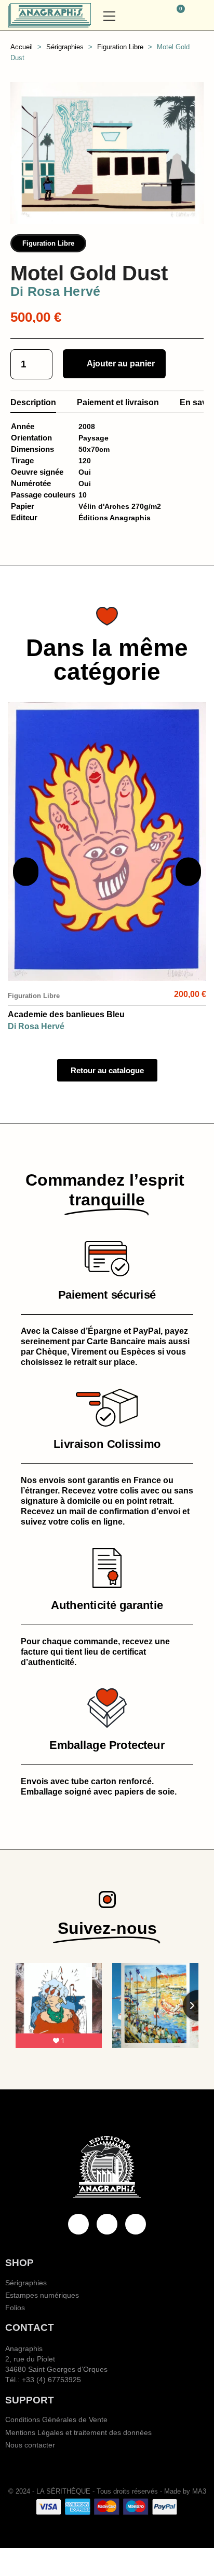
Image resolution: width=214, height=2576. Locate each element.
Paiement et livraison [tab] (118, 402)
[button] (148, 16)
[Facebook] (78, 2224)
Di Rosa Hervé (55, 291)
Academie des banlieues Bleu (66, 1014)
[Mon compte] (202, 16)
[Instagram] (136, 2224)
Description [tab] (33, 402)
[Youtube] (107, 2224)
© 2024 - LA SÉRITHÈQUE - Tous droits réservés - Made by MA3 (107, 2491)
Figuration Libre (48, 243)
